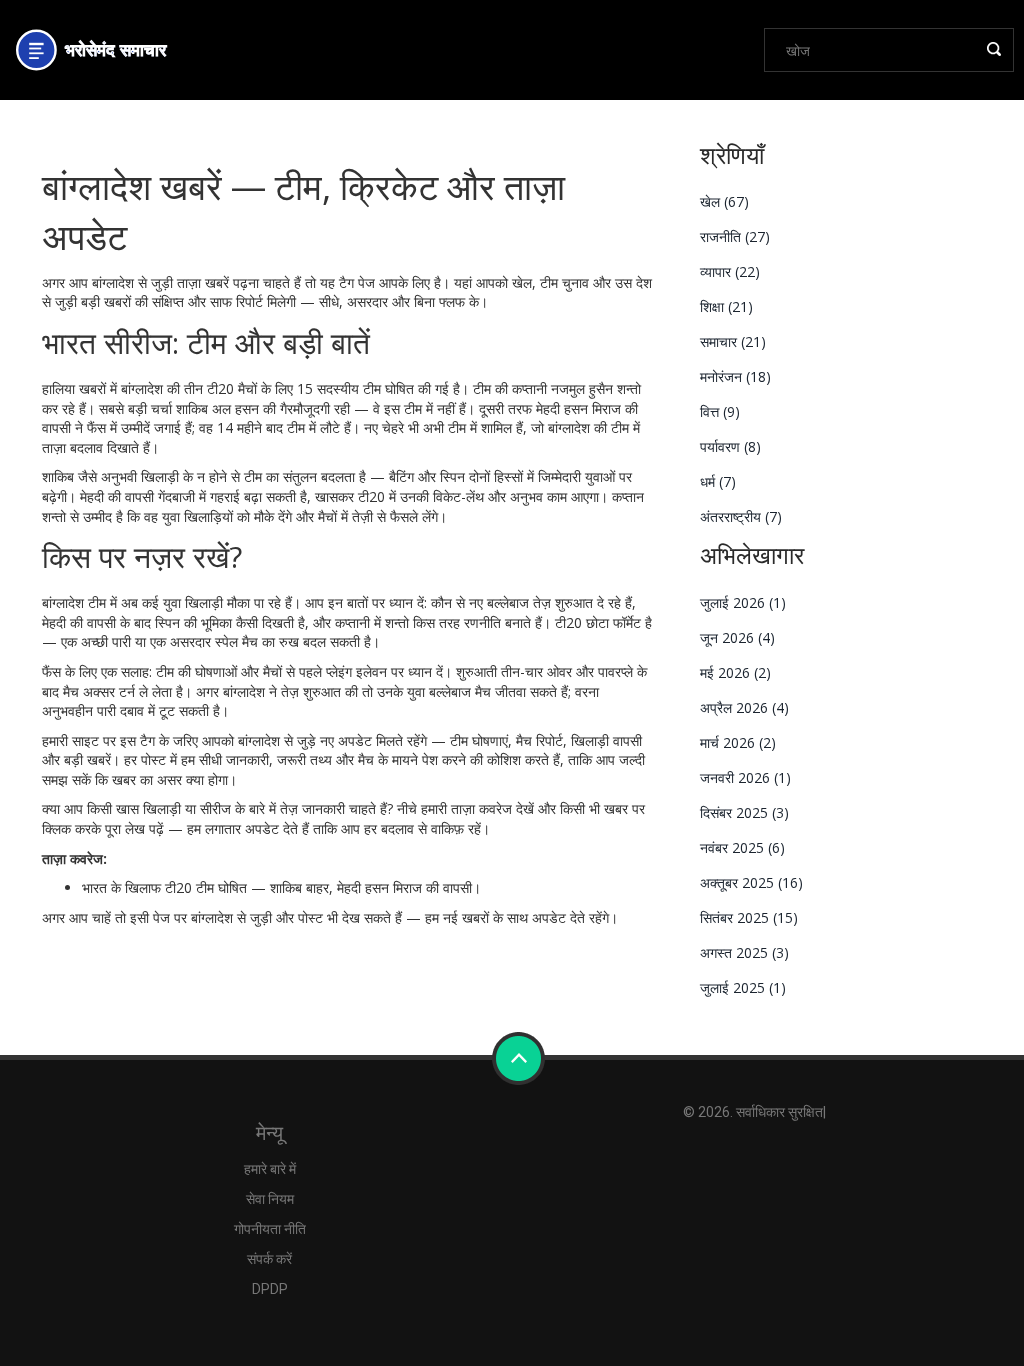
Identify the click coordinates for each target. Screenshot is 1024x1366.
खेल (724, 201)
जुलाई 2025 (743, 987)
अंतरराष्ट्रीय (741, 516)
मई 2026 (735, 672)
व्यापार (730, 271)
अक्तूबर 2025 (751, 882)
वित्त (720, 411)
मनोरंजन (735, 376)
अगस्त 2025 (744, 952)
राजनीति (735, 236)
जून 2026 (737, 637)
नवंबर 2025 (742, 847)
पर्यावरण (730, 446)
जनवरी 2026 (745, 777)
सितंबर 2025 (749, 917)
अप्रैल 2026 (744, 707)
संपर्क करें (269, 1259)
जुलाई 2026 (743, 602)
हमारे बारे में (270, 1169)
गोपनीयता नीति (270, 1229)
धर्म (718, 481)
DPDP (270, 1289)
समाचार (733, 341)
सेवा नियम (270, 1199)
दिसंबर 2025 (744, 812)
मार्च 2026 (738, 742)
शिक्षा (726, 306)
